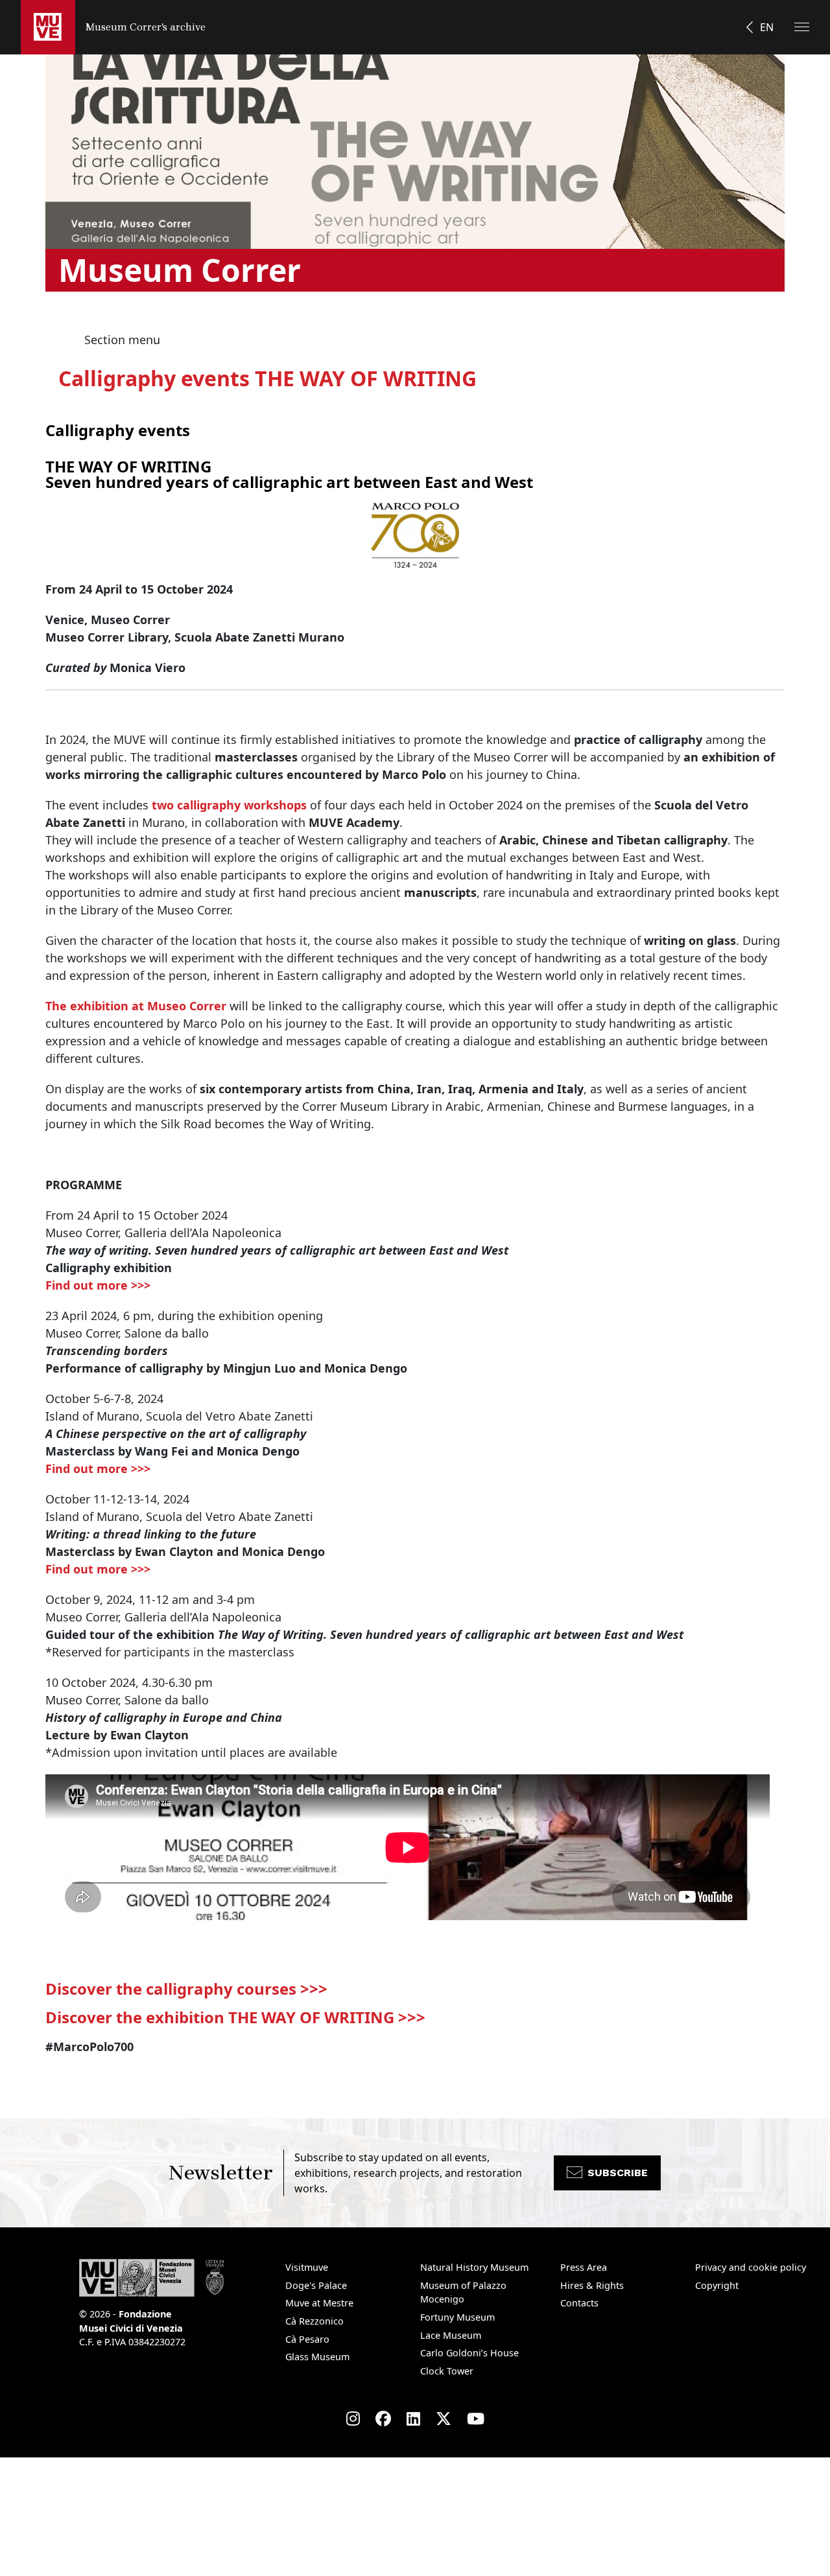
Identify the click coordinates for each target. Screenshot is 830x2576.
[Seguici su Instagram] (353, 2419)
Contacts (579, 2303)
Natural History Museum (474, 2267)
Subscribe (618, 2173)
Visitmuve (307, 2267)
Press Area (584, 2267)
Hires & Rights (592, 2285)
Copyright (717, 2285)
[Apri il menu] (802, 27)
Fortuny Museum (457, 2317)
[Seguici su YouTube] (476, 2419)
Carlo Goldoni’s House (469, 2353)
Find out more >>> (98, 1285)
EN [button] (767, 27)
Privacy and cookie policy (751, 2267)
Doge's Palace (316, 2285)
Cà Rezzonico (314, 2321)
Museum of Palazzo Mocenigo (463, 2292)
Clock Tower (447, 2371)
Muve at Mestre (319, 2303)
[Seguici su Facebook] (383, 2419)
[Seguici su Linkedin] (413, 2419)
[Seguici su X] (444, 2419)
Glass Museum (317, 2357)
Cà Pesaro (307, 2339)
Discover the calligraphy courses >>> (186, 1989)
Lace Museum (451, 2335)
